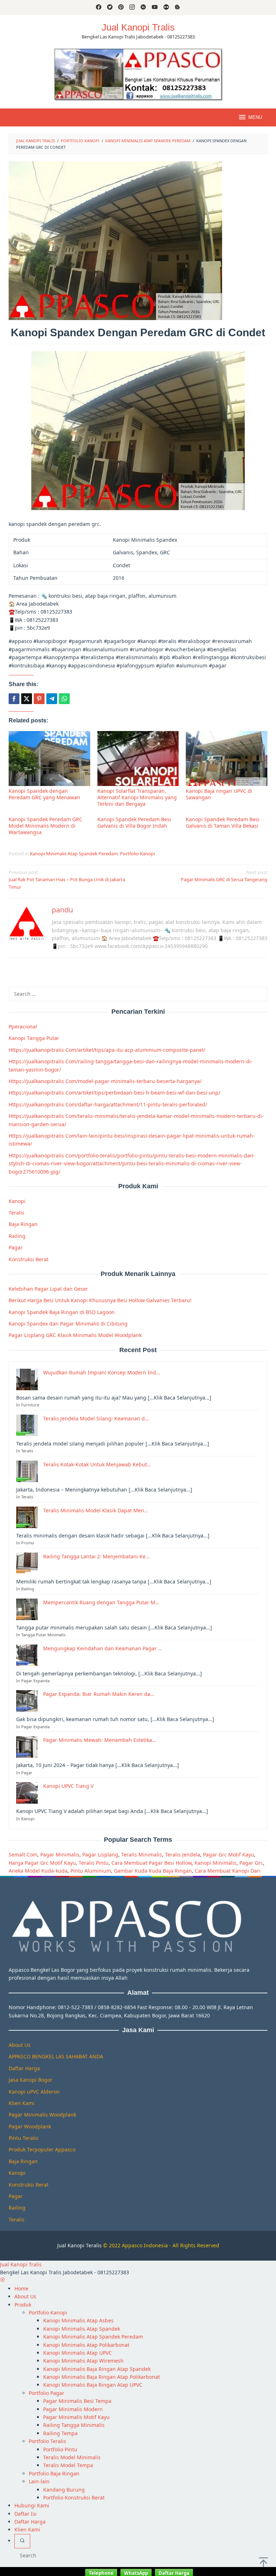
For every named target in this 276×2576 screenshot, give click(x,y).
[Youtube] (155, 8)
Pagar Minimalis (60, 1854)
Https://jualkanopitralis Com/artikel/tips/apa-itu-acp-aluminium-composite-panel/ (107, 1050)
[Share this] (14, 699)
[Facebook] (99, 8)
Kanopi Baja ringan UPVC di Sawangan (219, 794)
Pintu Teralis (24, 2138)
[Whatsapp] (64, 699)
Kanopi (17, 1201)
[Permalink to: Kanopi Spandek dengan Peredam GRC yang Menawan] (49, 759)
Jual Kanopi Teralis (79, 2245)
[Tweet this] (27, 699)
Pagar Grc (251, 1863)
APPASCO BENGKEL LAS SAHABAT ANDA (56, 2056)
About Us (20, 2045)
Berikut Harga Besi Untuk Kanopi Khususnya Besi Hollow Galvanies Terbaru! (100, 1300)
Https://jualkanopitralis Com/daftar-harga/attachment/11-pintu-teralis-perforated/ (108, 1104)
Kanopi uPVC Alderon (34, 2092)
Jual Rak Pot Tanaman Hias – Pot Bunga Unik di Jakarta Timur (67, 880)
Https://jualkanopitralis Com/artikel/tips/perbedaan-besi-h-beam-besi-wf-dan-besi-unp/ (114, 1093)
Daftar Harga (24, 2068)
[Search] (22, 2541)
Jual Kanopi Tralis (138, 27)
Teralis (17, 1213)
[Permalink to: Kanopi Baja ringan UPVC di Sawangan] (227, 759)
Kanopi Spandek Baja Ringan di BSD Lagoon (62, 1312)
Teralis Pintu (94, 1863)
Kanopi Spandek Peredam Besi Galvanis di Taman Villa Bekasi (223, 822)
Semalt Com (23, 1854)
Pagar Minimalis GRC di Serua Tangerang (224, 876)
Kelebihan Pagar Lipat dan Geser (48, 1289)
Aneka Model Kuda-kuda (38, 1871)
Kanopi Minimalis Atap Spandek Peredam (74, 854)
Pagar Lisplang (100, 1854)
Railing (17, 1236)
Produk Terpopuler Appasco (42, 2149)
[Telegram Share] (52, 699)
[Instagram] (132, 8)
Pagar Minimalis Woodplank (42, 2115)
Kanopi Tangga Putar (34, 1038)
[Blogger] (177, 8)
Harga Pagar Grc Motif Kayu (42, 1863)
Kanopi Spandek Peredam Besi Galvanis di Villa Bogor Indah (134, 822)
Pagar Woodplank (30, 2126)
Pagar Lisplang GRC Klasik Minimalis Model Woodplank (75, 1335)
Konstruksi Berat (29, 1259)
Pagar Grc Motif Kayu (229, 1854)
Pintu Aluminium (91, 1871)
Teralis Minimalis (142, 1854)
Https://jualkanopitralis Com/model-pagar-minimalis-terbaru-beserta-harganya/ (105, 1081)
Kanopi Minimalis (215, 1863)
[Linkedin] (143, 8)
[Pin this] (39, 699)
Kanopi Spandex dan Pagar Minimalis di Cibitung (68, 1324)
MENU (255, 117)
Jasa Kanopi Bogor (31, 2080)
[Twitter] (110, 8)
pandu (62, 910)
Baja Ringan (23, 1224)
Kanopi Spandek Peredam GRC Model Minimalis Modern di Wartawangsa (45, 826)
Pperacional (23, 1026)
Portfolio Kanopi (137, 854)
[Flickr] (166, 8)
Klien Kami (22, 2103)
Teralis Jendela (183, 1854)
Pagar (16, 1247)
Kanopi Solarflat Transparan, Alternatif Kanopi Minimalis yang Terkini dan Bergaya (137, 797)
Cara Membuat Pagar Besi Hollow (151, 1863)
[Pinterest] (121, 8)
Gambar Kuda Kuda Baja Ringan (153, 1871)
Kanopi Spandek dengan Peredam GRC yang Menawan (44, 794)
